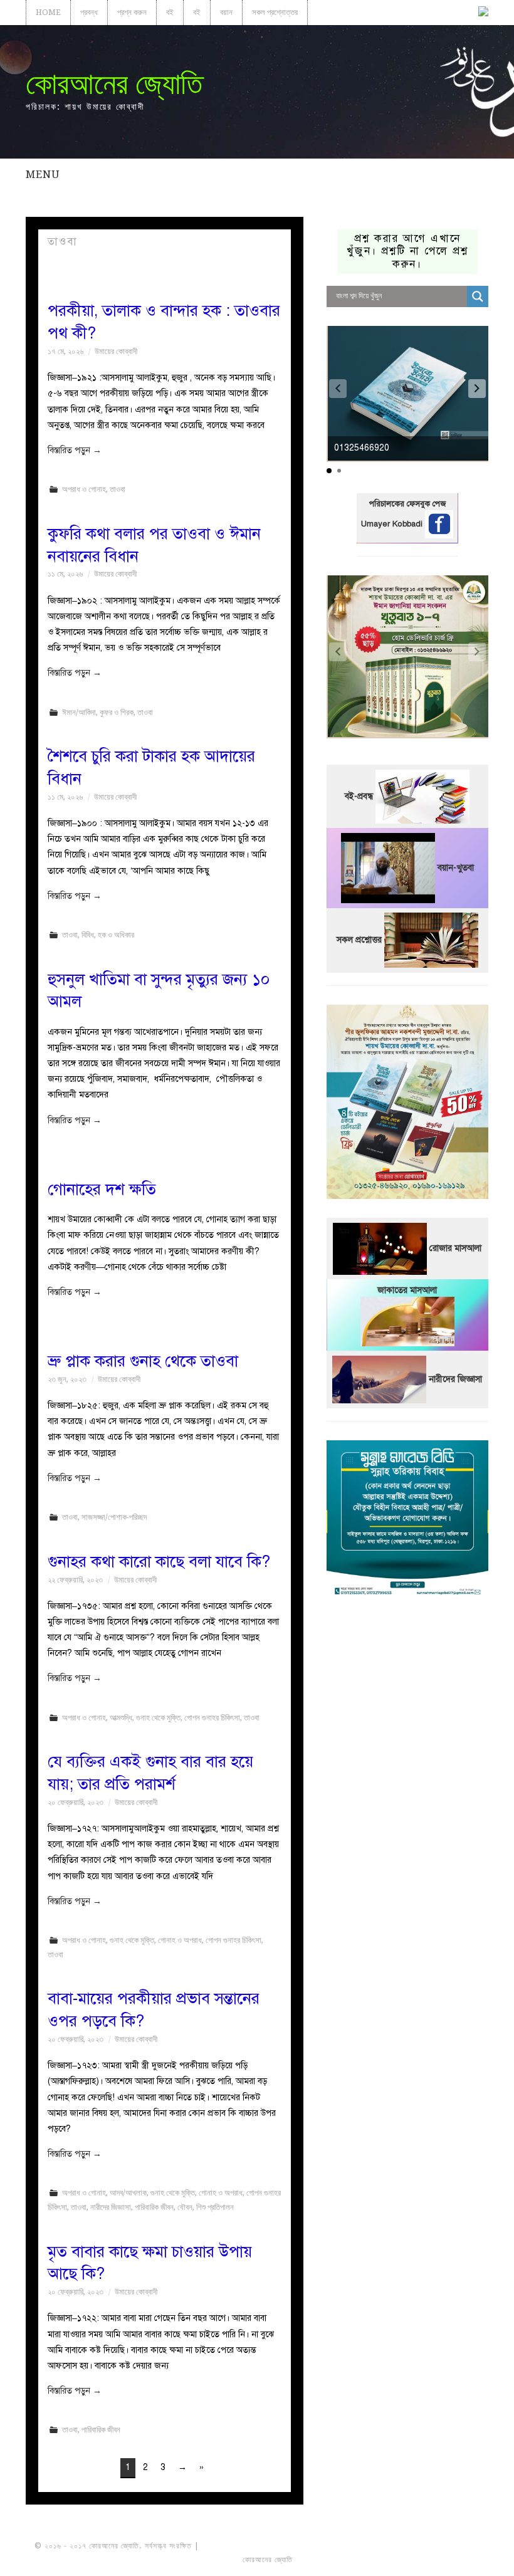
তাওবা (118, 489)
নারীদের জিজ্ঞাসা (111, 2207)
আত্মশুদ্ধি (121, 1718)
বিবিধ (88, 935)
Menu (43, 174)
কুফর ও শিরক (117, 712)
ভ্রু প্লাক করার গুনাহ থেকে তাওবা (143, 1361)
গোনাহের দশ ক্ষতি (102, 1189)
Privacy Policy (445, 2560)
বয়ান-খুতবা (456, 867)
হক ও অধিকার (116, 935)
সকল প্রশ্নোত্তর (275, 12)
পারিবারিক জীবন (154, 2207)
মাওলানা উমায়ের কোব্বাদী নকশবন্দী (249, 2546)
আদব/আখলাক (128, 2193)
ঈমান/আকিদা (79, 712)
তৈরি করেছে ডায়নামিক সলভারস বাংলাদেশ (350, 2560)
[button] (477, 389)
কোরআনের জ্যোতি (114, 84)
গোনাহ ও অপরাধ (180, 1940)
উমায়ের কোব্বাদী (116, 351)
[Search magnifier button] (478, 296)
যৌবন (185, 2207)
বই (170, 12)
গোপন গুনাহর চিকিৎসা (212, 1718)
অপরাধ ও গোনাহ (84, 489)
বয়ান (226, 12)
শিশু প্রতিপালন (215, 2207)
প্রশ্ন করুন (132, 12)
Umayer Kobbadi (393, 524)
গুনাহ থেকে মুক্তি (158, 1718)
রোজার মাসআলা (455, 1248)
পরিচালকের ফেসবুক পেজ (407, 504)
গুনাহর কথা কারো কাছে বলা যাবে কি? (159, 1562)
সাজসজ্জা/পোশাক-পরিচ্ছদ (114, 1517)
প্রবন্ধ (89, 12)
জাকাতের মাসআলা (407, 1290)
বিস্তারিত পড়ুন (75, 450)
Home (48, 12)
